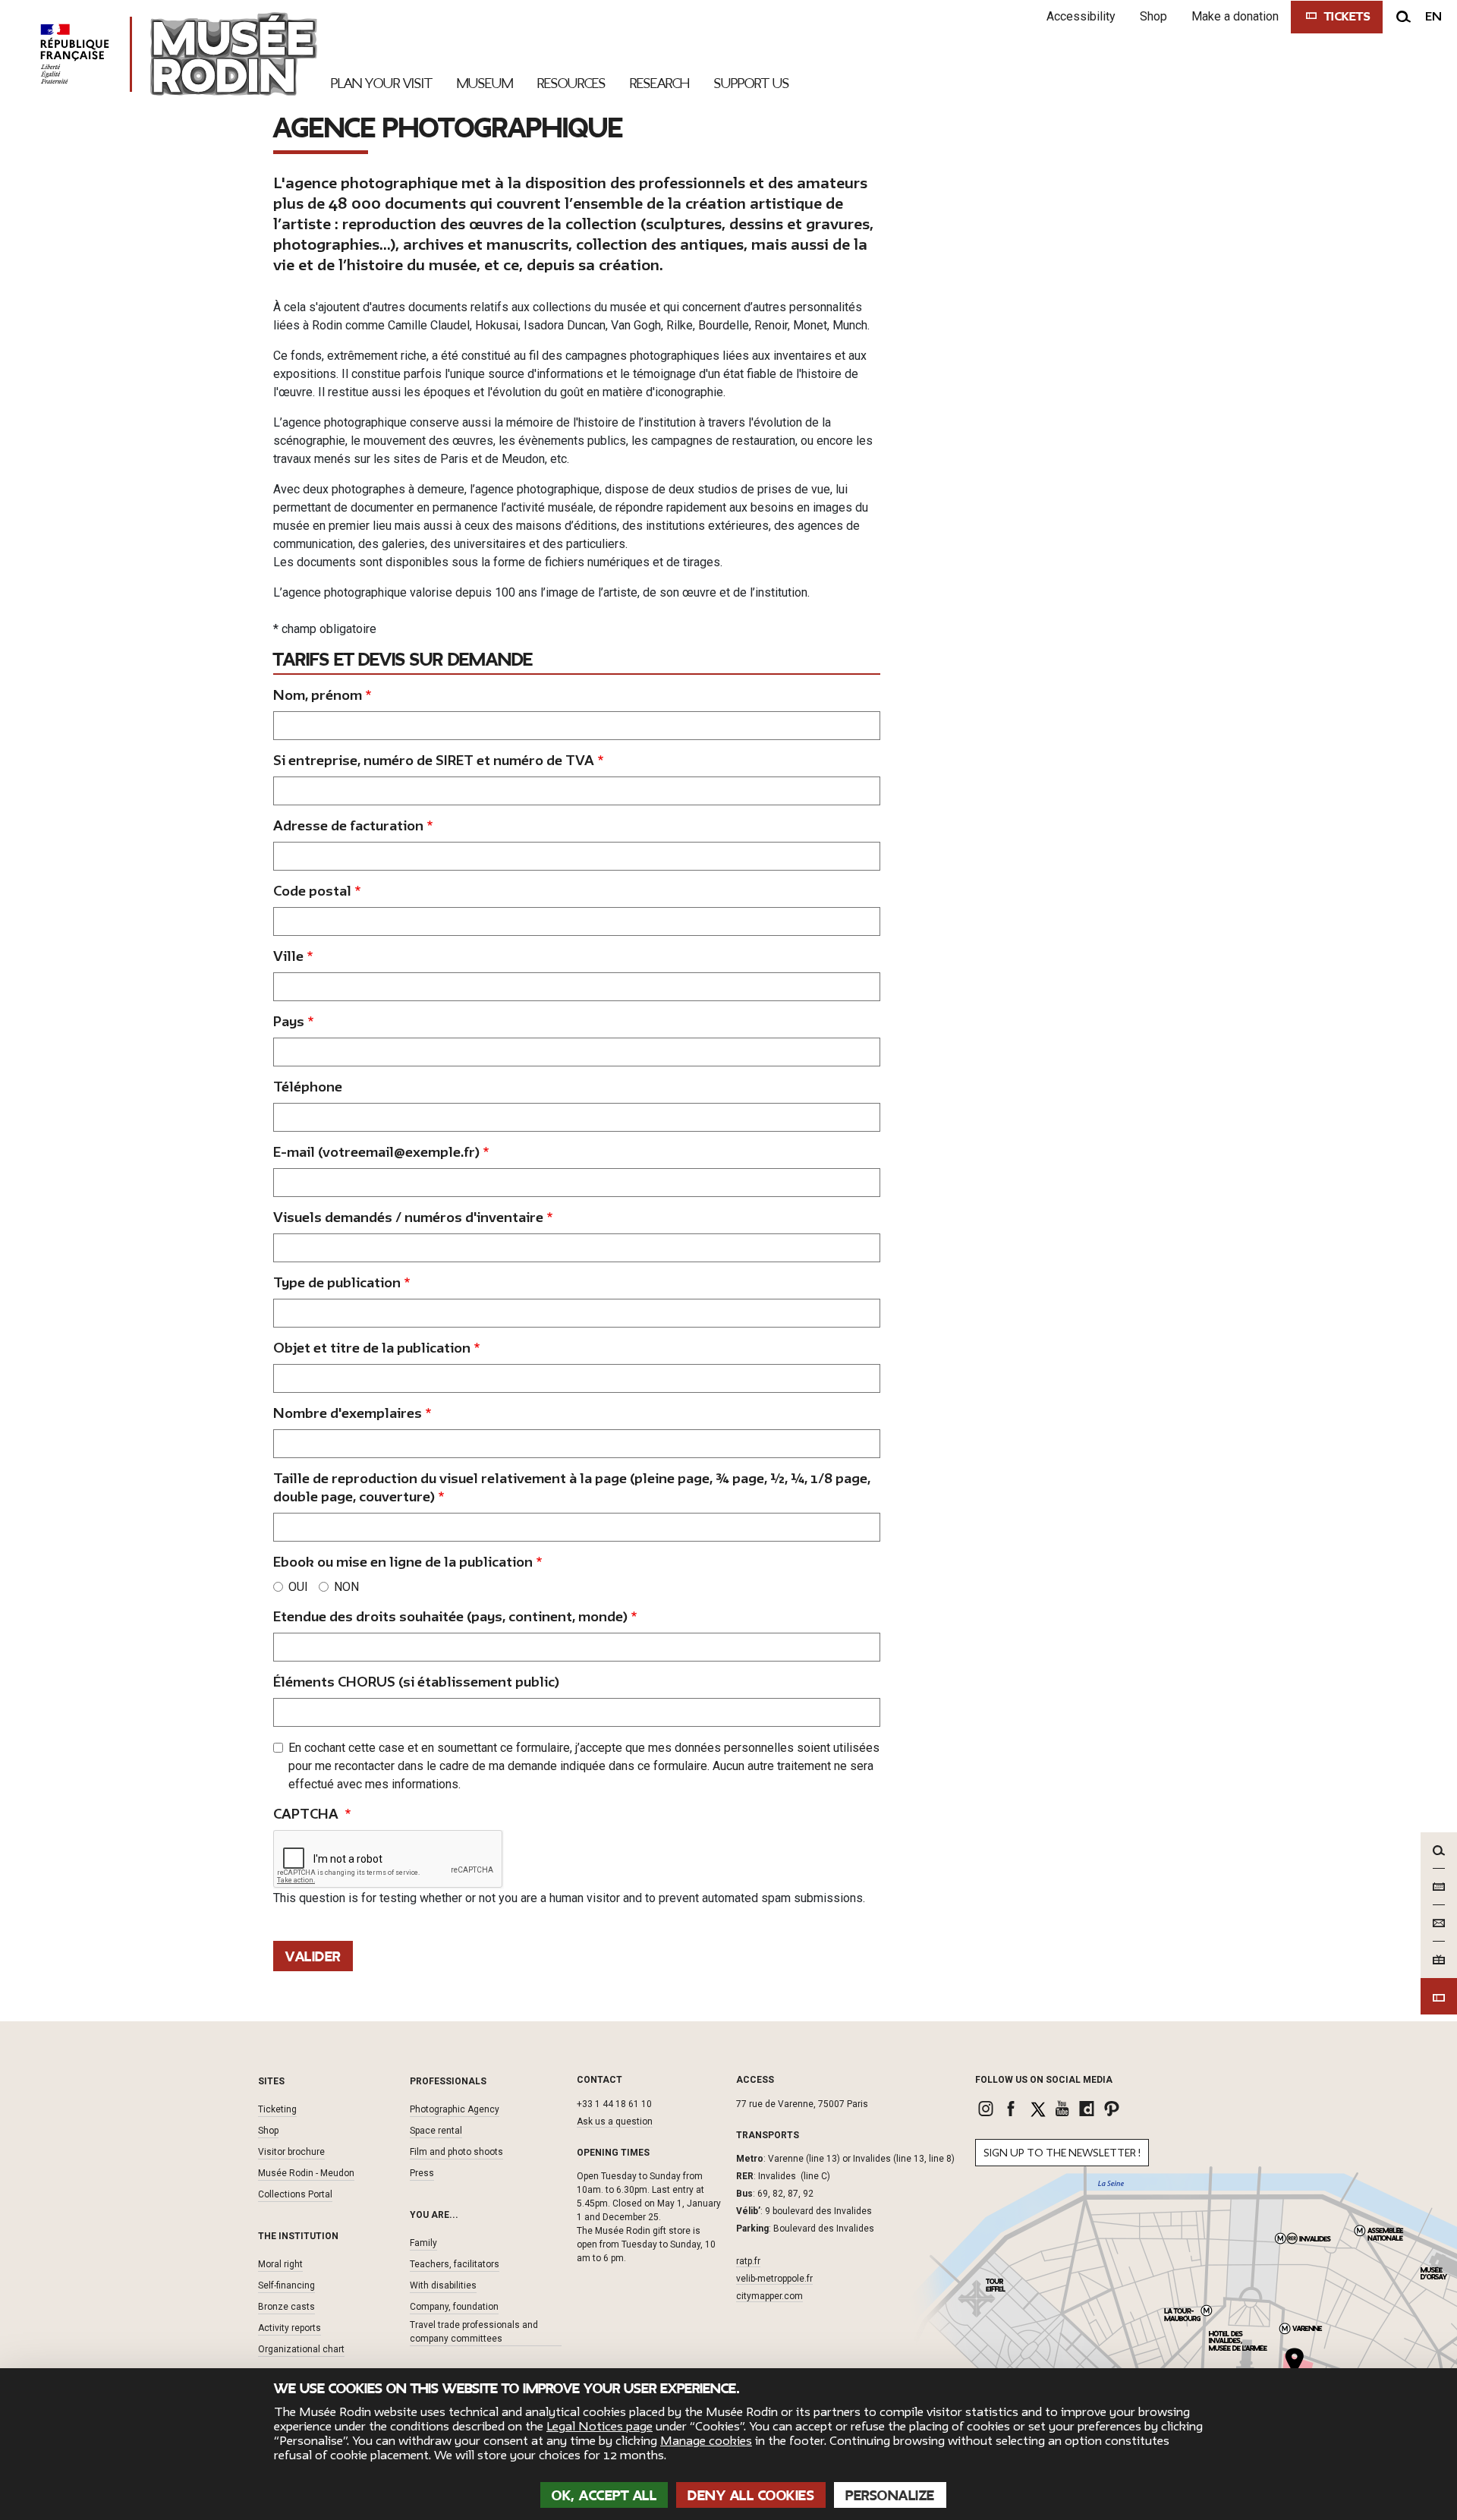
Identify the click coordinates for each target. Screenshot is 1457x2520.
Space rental (436, 2131)
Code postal (312, 891)
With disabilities (443, 2285)
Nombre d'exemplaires (348, 1414)
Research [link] (660, 83)
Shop (1153, 16)
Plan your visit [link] (382, 83)
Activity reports (290, 2328)
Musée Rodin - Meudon (306, 2173)
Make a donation (1235, 16)
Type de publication (337, 1283)
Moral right (280, 2264)
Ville (288, 957)
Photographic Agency (455, 2109)
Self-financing (286, 2285)
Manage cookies (706, 2441)
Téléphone (308, 1087)
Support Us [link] (752, 83)
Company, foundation (454, 2307)
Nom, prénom (318, 696)
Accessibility (1081, 16)
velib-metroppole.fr (774, 2279)
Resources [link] (571, 83)
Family (423, 2243)
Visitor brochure (291, 2152)
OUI (298, 1587)
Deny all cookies (751, 2496)
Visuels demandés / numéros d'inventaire (408, 1218)
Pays (289, 1022)
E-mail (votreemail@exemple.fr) (376, 1153)
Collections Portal (295, 2194)
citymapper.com (769, 2296)
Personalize (890, 2496)
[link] (988, 2109)
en (1433, 17)
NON (346, 1587)
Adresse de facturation (348, 826)
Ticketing (277, 2109)
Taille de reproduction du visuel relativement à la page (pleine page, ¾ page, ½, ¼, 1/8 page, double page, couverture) (572, 1488)
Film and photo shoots (456, 2152)
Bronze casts (286, 2307)
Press (422, 2173)
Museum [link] (485, 83)
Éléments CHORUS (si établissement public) (416, 1682)
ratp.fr (748, 2261)
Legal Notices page (599, 2427)
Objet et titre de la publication (372, 1348)
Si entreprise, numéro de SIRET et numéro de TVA (434, 761)
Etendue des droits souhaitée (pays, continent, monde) (450, 1617)
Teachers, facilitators (455, 2264)
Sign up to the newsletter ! (1062, 2153)
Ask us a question (615, 2122)
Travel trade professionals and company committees (474, 2332)
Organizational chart (301, 2349)
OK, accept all (604, 2496)
